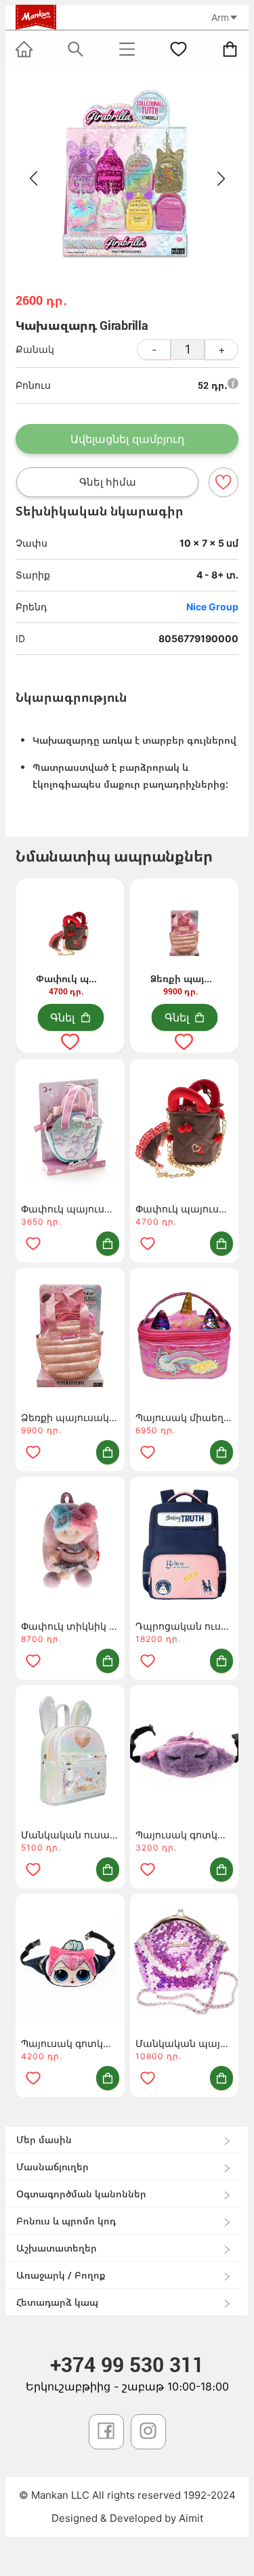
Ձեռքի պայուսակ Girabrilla (70, 1417)
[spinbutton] (188, 350)
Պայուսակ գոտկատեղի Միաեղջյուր (185, 1835)
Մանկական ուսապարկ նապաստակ (70, 1835)
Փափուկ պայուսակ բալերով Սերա (185, 1209)
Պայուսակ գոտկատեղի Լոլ (70, 2043)
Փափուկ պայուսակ (70, 1209)
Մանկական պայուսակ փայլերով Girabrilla (185, 2043)
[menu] (127, 2221)
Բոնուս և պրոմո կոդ (66, 2221)
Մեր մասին (44, 2139)
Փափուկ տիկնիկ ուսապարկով (70, 1626)
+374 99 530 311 (127, 2364)
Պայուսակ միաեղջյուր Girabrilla (185, 1417)
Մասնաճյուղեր (52, 2167)
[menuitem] (124, 2140)
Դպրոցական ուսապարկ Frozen (185, 1626)
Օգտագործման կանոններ (81, 2194)
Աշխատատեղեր (57, 2248)
